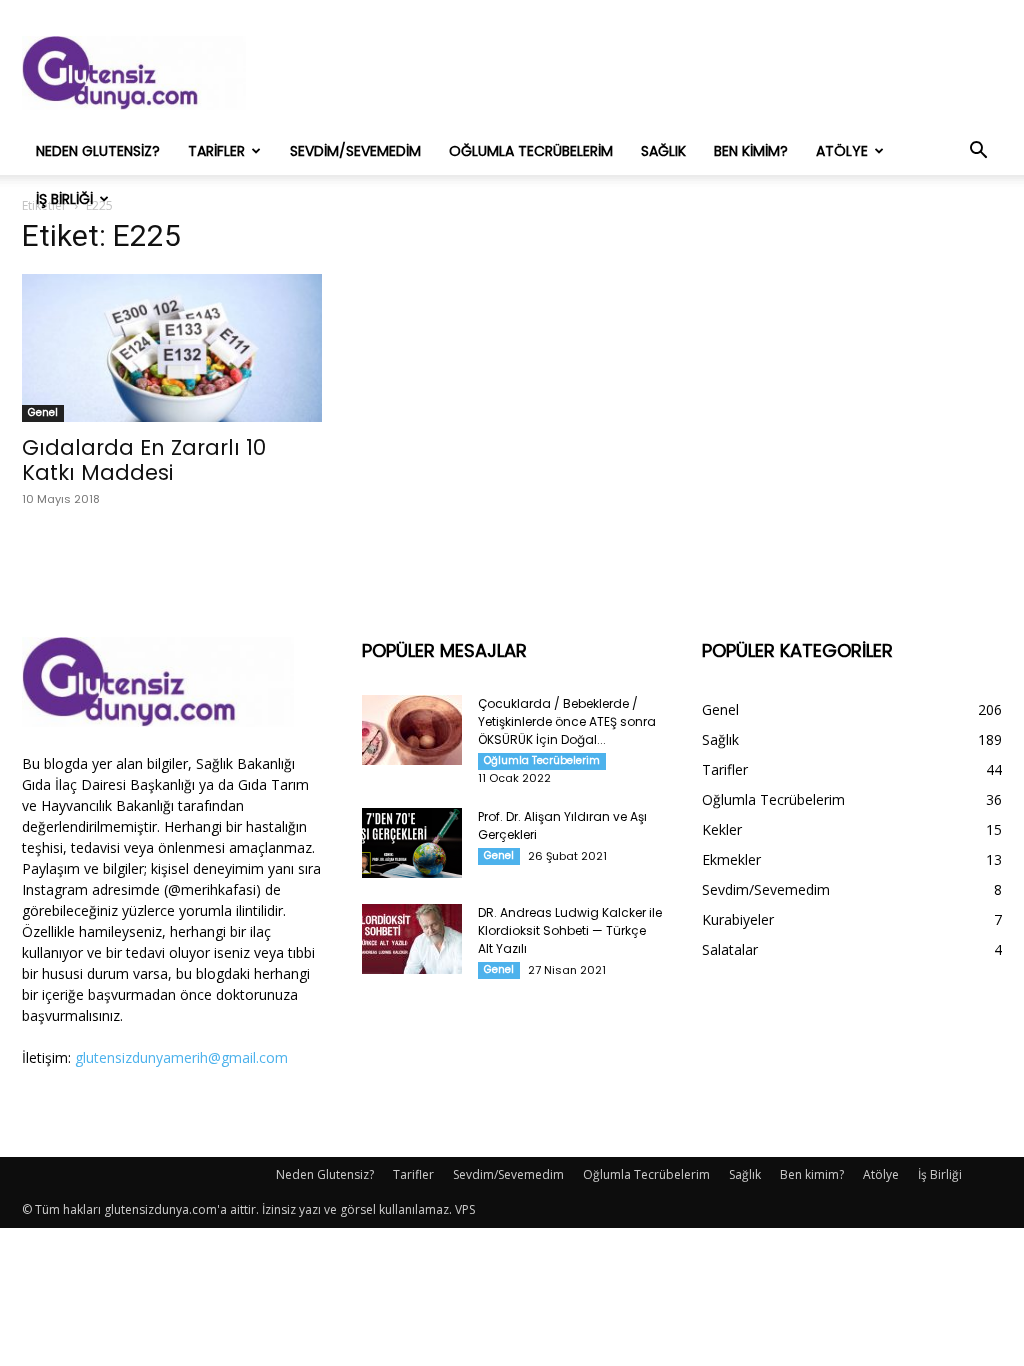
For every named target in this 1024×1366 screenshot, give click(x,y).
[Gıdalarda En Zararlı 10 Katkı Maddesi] (172, 348)
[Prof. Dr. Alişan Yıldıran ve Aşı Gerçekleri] (412, 843)
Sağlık (663, 151)
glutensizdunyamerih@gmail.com (181, 1057)
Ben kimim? (751, 151)
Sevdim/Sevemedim (355, 151)
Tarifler (216, 151)
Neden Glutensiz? (98, 151)
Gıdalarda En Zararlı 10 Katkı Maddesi (144, 460)
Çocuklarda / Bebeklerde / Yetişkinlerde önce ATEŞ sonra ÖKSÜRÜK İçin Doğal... (567, 721)
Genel (43, 412)
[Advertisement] (638, 73)
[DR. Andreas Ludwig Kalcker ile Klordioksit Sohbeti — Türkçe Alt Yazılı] (412, 939)
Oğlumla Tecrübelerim (531, 151)
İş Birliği (64, 199)
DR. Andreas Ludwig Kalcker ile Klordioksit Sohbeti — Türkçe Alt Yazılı (570, 930)
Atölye (842, 151)
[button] (978, 152)
